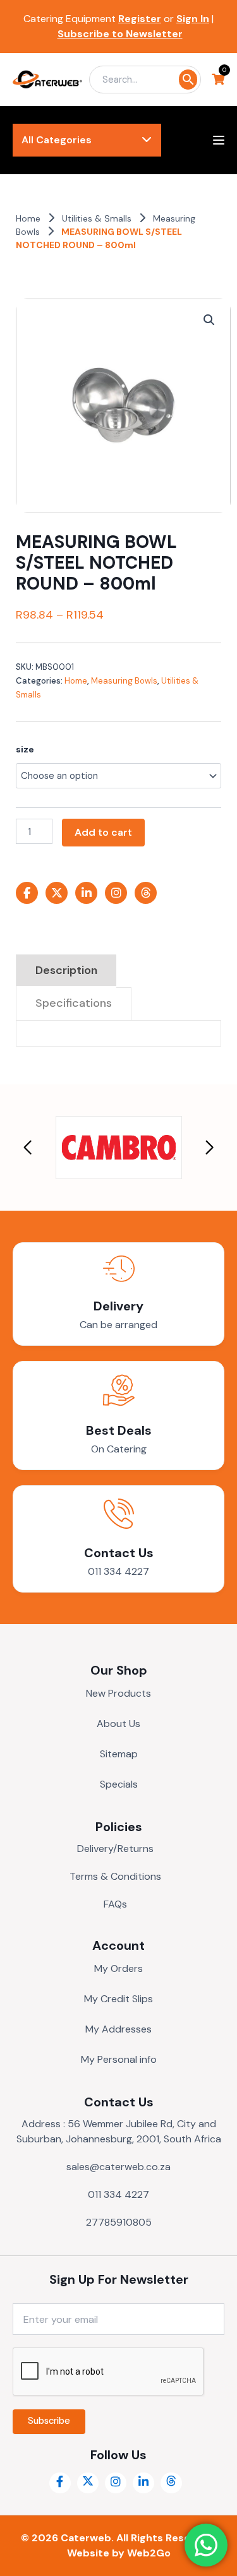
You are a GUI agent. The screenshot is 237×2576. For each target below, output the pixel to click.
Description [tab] (66, 970)
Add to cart (103, 832)
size (25, 749)
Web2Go (149, 2553)
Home (28, 218)
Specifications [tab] (74, 1003)
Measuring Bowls (124, 681)
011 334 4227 (118, 1571)
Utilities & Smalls (97, 218)
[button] (209, 320)
